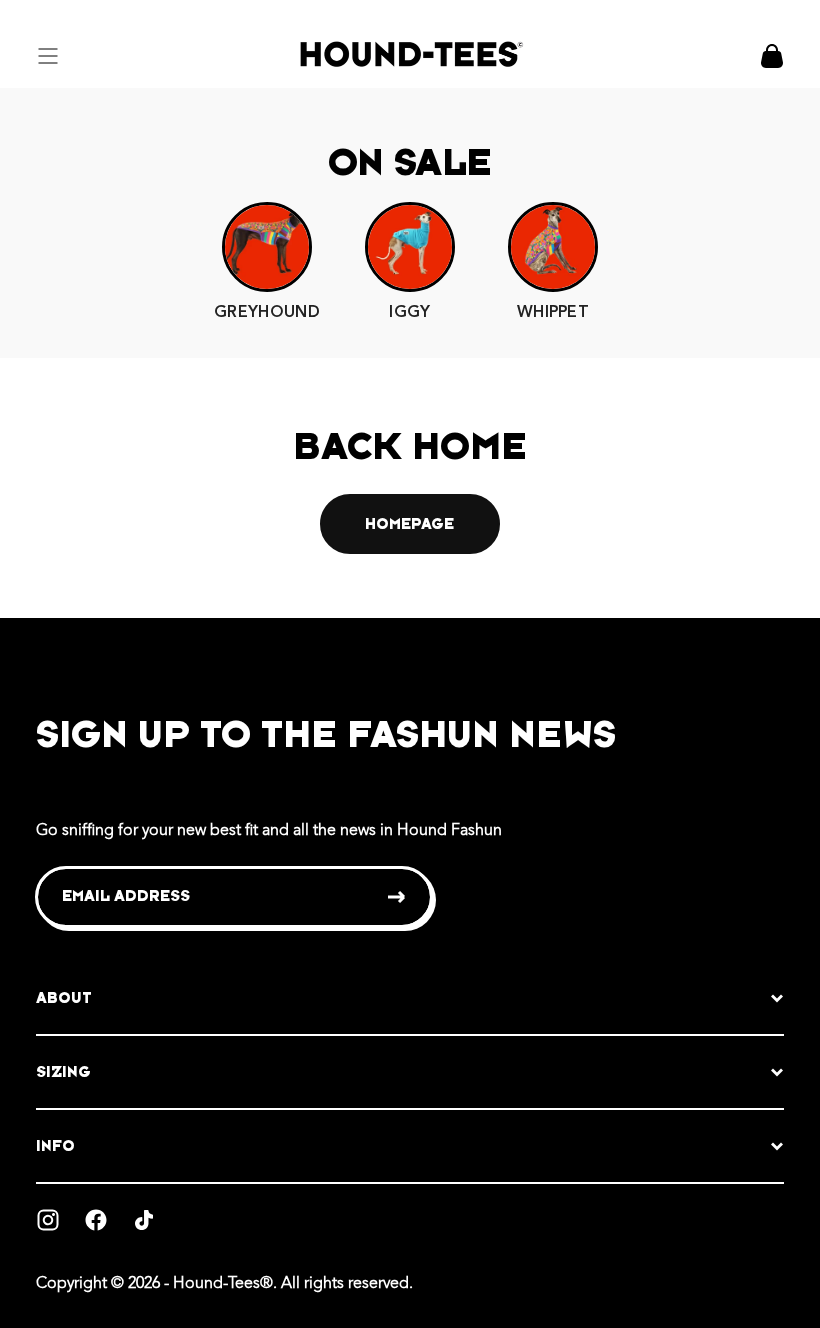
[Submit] (397, 897)
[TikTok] (144, 1220)
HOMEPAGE (409, 523)
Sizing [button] (63, 1071)
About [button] (64, 997)
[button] (48, 56)
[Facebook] (96, 1220)
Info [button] (55, 1145)
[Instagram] (48, 1220)
